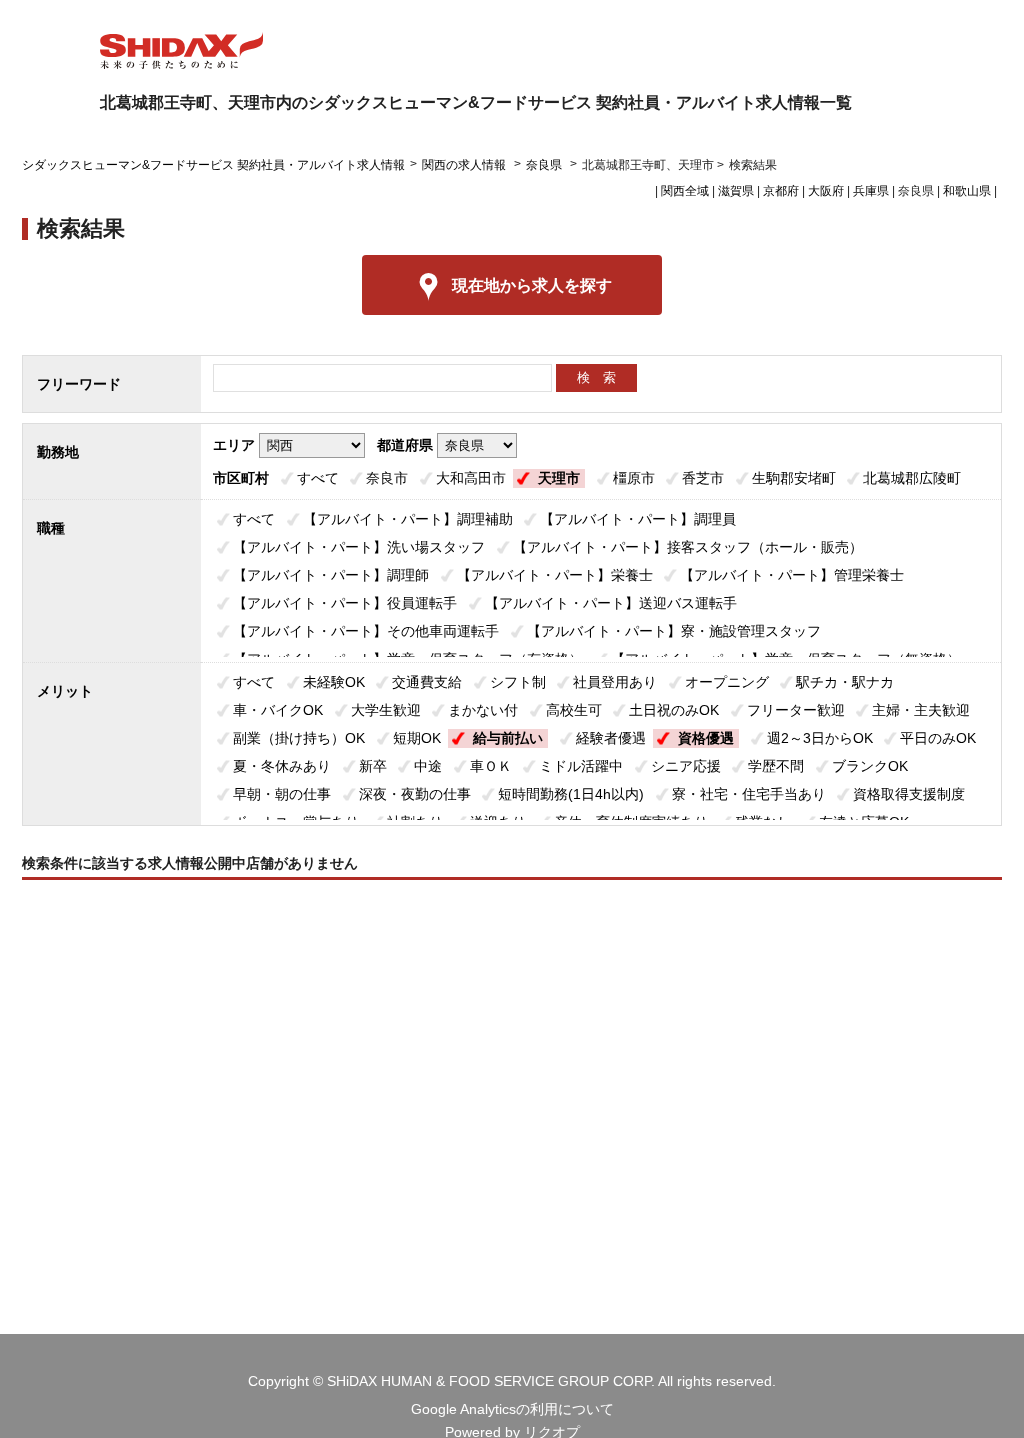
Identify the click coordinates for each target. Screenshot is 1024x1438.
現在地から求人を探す (532, 285)
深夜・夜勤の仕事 (415, 794)
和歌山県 (967, 191)
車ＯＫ (491, 766)
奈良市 (387, 478)
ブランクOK (870, 766)
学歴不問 (776, 766)
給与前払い (508, 738)
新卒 (373, 766)
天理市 (559, 478)
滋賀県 (736, 191)
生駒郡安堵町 (794, 478)
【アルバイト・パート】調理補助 (408, 519)
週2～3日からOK (820, 738)
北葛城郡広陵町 (912, 478)
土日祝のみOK (674, 710)
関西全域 (685, 191)
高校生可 (574, 710)
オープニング (727, 682)
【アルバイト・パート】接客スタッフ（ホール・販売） (688, 547)
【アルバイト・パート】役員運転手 (345, 603)
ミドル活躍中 (581, 766)
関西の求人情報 (465, 165)
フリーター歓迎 (796, 710)
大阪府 (826, 191)
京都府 (781, 191)
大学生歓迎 (386, 710)
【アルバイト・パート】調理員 (638, 519)
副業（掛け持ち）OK (299, 738)
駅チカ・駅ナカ (845, 682)
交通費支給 (427, 682)
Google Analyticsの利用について (512, 1409)
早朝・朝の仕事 (282, 794)
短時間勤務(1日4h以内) (571, 794)
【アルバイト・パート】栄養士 (555, 575)
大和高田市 (471, 478)
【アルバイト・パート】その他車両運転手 (366, 631)
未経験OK (334, 682)
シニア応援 (686, 766)
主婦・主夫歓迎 (921, 710)
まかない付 (483, 710)
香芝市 (703, 478)
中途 (428, 766)
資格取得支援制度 (909, 794)
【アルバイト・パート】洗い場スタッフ (359, 547)
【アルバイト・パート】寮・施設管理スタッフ (674, 631)
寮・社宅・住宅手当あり (749, 794)
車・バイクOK (278, 710)
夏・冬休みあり (282, 766)
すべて (318, 478)
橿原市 (634, 478)
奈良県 (544, 165)
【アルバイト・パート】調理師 (331, 575)
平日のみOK (938, 738)
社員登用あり (615, 682)
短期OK (417, 738)
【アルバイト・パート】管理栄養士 (792, 575)
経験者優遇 (611, 738)
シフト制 (518, 682)
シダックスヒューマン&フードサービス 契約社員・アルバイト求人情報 (213, 165)
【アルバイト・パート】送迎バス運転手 (611, 603)
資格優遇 (706, 738)
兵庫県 (871, 191)
